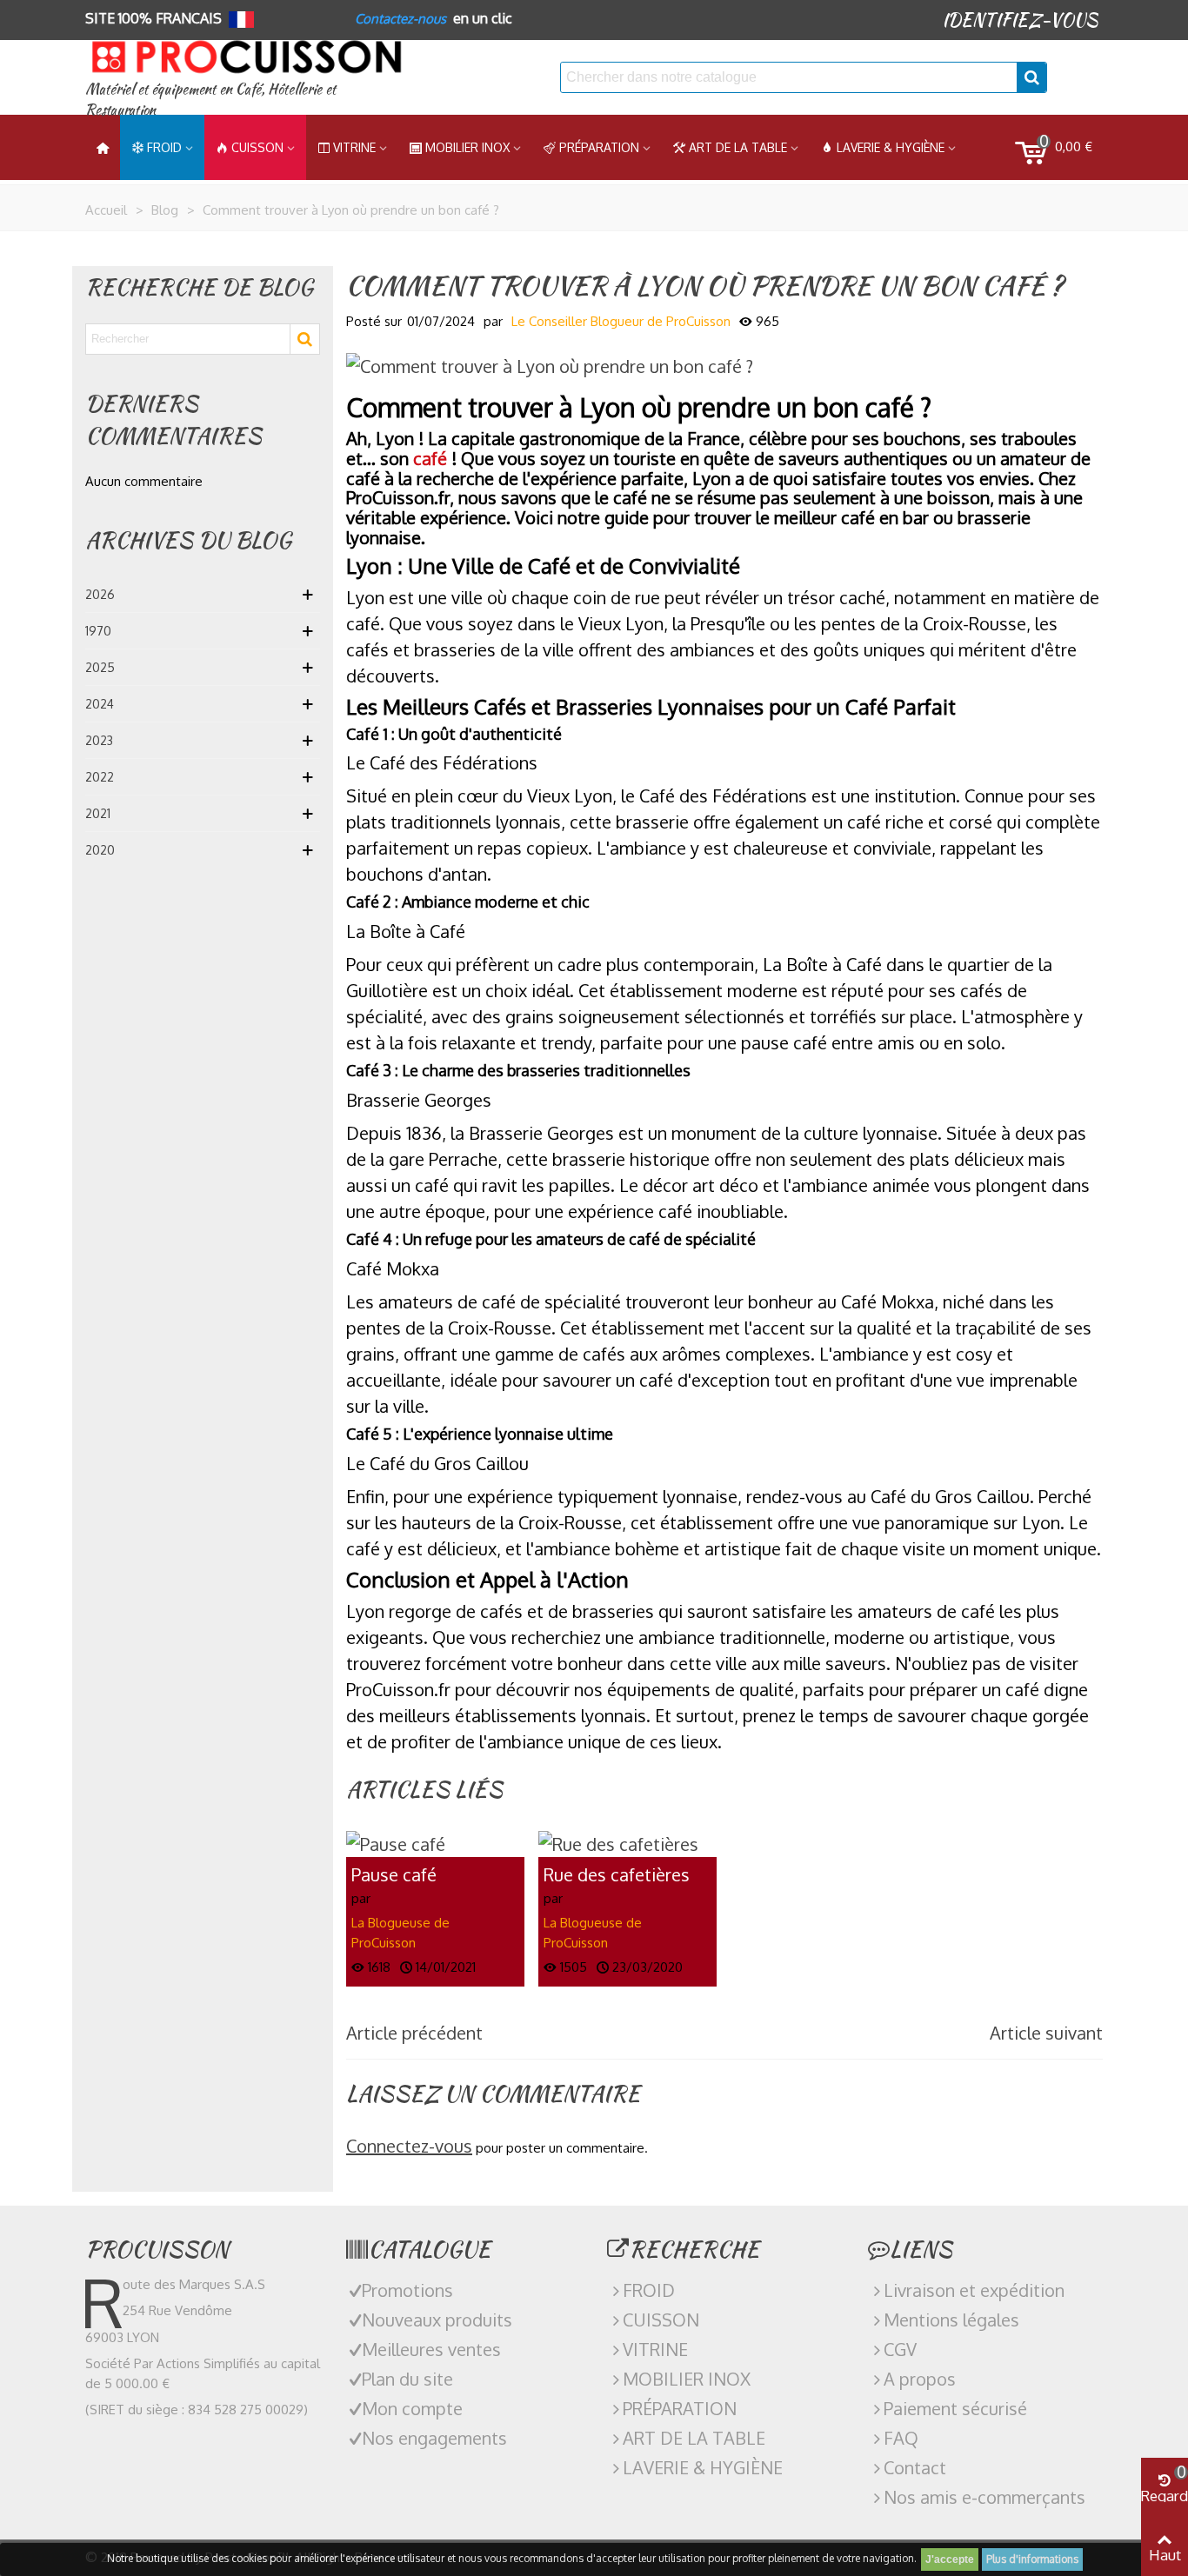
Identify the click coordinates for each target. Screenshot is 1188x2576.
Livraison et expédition (974, 2290)
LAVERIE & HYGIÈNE (891, 147)
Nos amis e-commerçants (984, 2497)
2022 (100, 777)
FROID (164, 147)
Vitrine (354, 147)
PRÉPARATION (599, 147)
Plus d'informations (1032, 2559)
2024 (100, 704)
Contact (915, 2467)
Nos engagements (434, 2438)
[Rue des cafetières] (618, 1841)
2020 (100, 850)
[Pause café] (396, 1841)
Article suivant (1046, 2033)
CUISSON (257, 147)
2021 (98, 813)
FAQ (901, 2438)
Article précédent (414, 2033)
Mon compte (412, 2408)
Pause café (394, 1875)
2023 (99, 740)
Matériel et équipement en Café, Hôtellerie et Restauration (210, 100)
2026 (100, 594)
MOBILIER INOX (467, 147)
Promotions (407, 2290)
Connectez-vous (409, 2146)
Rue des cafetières (617, 1875)
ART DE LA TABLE (738, 147)
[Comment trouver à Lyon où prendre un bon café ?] (550, 364)
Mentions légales (951, 2320)
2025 (100, 667)
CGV (900, 2349)
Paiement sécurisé (955, 2408)
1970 (98, 631)
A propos (920, 2379)
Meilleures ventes (431, 2349)
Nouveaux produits (437, 2320)
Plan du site (407, 2379)
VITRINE (655, 2349)
